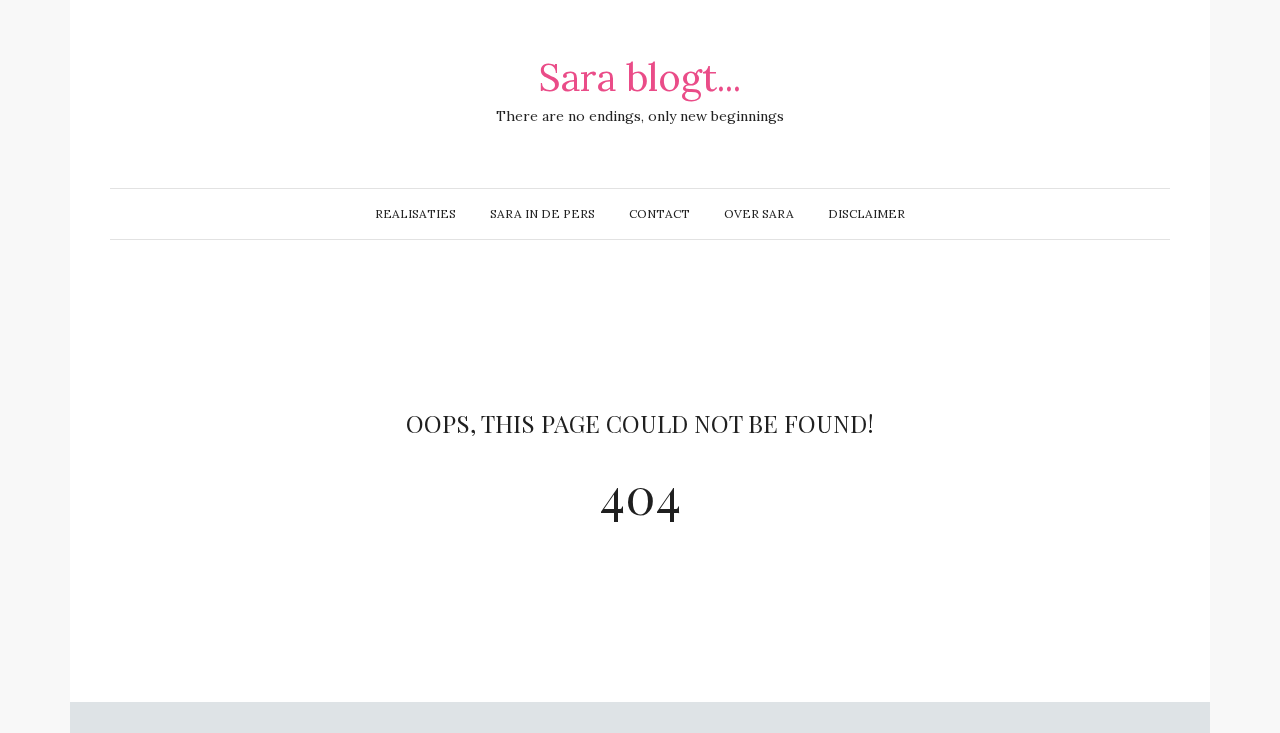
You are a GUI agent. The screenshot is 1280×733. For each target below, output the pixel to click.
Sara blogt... (640, 77)
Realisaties (415, 213)
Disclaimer (866, 213)
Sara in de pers (542, 213)
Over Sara (759, 213)
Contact (659, 213)
